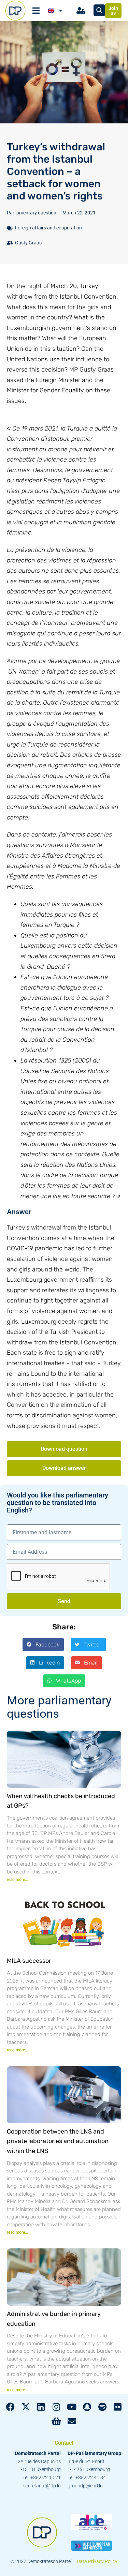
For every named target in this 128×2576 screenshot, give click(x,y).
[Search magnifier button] (99, 10)
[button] (43, 1644)
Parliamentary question (32, 213)
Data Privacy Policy (97, 2561)
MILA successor (29, 1961)
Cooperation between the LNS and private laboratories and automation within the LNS (58, 2141)
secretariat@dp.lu (42, 2486)
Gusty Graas (28, 243)
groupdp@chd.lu (85, 2486)
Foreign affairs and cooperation (48, 228)
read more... (17, 1880)
